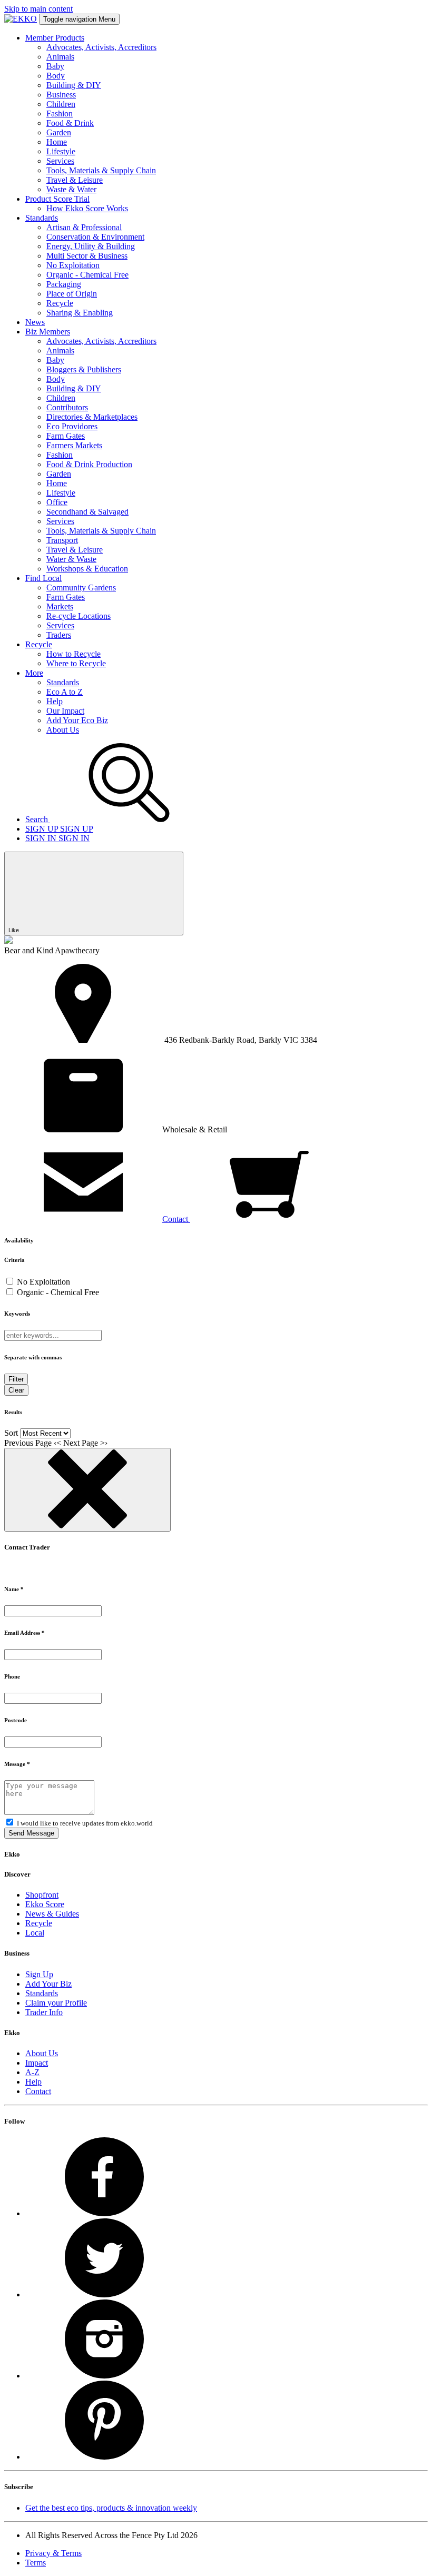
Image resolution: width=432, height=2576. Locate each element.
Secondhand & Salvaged (87, 512)
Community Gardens (81, 588)
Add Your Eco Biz (77, 720)
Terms (36, 2563)
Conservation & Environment (95, 237)
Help (55, 701)
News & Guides (52, 1914)
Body (56, 76)
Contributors (67, 407)
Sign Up (39, 1974)
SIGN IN (57, 838)
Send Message (31, 1833)
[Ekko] (21, 19)
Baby (55, 66)
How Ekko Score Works (87, 208)
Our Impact (65, 711)
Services (60, 161)
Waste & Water (71, 189)
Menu (79, 19)
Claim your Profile (56, 2003)
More (34, 673)
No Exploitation (73, 265)
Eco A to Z (65, 692)
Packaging (64, 284)
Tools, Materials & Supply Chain (101, 170)
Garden (59, 132)
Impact (37, 2063)
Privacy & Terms (53, 2553)
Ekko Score (45, 1904)
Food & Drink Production (89, 464)
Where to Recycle (76, 663)
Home (57, 142)
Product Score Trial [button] (57, 199)
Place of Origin (72, 294)
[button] (97, 1219)
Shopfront (42, 1895)
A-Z (32, 2072)
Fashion (60, 113)
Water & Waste (71, 559)
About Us (63, 730)
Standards (63, 682)
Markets (60, 606)
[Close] (87, 1490)
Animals (60, 57)
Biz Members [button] (48, 332)
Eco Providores (72, 426)
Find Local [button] (43, 578)
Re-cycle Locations (78, 616)
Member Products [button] (55, 38)
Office (57, 502)
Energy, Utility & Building (91, 246)
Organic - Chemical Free (87, 275)
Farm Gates (66, 436)
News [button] (35, 322)
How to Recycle (73, 654)
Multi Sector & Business (87, 256)
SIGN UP (59, 829)
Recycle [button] (39, 644)
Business (61, 95)
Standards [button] (42, 218)
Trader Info (44, 2012)
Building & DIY (74, 85)
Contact (38, 2091)
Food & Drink (70, 123)
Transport (62, 540)
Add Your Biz (48, 1984)
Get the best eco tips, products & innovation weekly (111, 2508)
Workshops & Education (87, 569)
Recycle (60, 303)
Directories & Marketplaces (92, 417)
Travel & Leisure (75, 180)
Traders (59, 635)
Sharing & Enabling (80, 313)
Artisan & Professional (84, 227)
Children (61, 104)
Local (35, 1933)
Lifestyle (61, 151)
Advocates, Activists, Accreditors (101, 47)
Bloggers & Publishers (84, 369)
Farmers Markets (74, 445)
